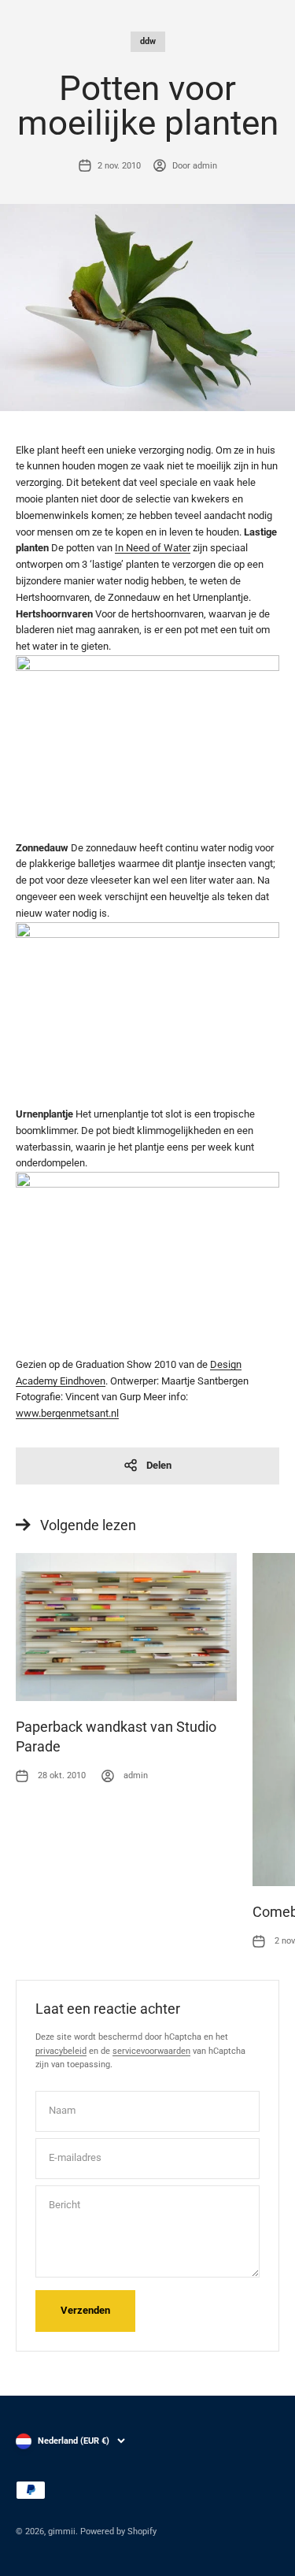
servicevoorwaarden (151, 2051)
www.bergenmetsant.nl (67, 1413)
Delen (159, 1465)
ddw (148, 41)
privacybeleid (61, 2051)
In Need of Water (153, 548)
